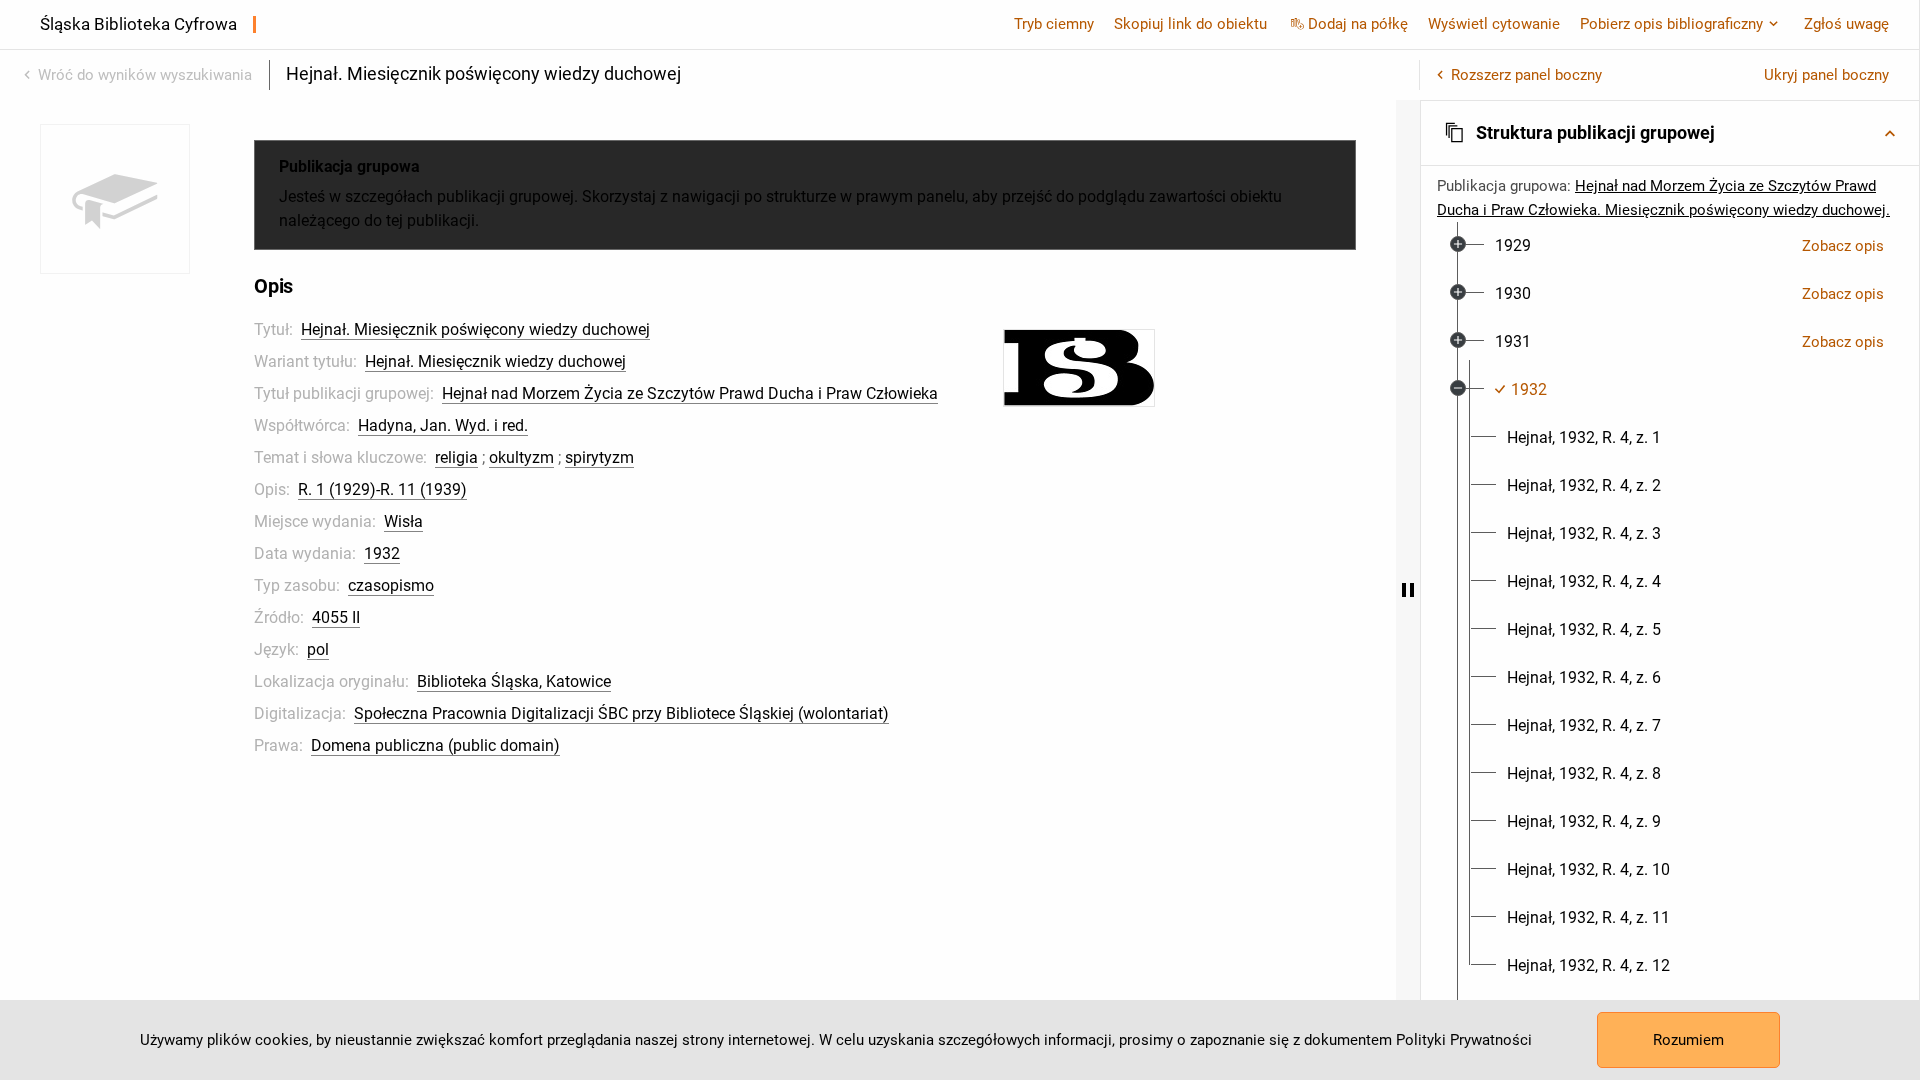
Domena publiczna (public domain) (435, 745)
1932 (382, 553)
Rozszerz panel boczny (1526, 75)
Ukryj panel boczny (1826, 75)
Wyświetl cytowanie (1494, 24)
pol (318, 649)
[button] (1670, 133)
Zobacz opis (1843, 246)
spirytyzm (599, 457)
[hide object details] (1408, 590)
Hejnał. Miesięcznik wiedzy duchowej (495, 361)
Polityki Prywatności (1464, 1040)
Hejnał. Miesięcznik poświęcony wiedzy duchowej (475, 329)
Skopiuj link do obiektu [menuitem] (1190, 24)
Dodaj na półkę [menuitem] (1358, 24)
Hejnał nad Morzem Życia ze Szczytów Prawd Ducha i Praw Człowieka (690, 393)
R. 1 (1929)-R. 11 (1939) (382, 489)
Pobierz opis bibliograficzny (1671, 24)
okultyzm (521, 457)
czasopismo (391, 585)
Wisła (403, 521)
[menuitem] (1513, 246)
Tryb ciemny (1054, 24)
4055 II (336, 617)
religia (456, 457)
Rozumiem (1688, 1040)
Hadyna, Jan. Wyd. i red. (443, 425)
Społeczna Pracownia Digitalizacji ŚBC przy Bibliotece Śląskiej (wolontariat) (621, 713)
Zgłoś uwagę (1846, 24)
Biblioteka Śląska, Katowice (514, 681)
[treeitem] (1670, 246)
